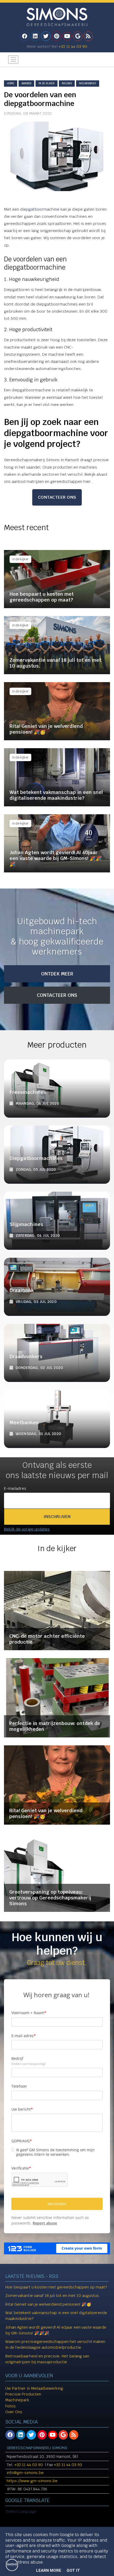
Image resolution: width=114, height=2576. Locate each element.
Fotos (10, 2406)
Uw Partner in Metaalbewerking (34, 2388)
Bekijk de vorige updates (27, 1529)
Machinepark (17, 2400)
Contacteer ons (57, 497)
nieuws (67, 83)
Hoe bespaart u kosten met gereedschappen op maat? (56, 2287)
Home (11, 83)
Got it (73, 2570)
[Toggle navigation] (13, 60)
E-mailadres (15, 1488)
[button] (57, 1517)
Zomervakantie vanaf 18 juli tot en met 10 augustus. (53, 2295)
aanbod (26, 83)
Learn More (49, 2570)
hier (87, 481)
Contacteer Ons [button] (57, 995)
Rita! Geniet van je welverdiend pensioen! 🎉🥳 (48, 2304)
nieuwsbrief (88, 83)
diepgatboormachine (40, 209)
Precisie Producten (23, 2394)
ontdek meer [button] (57, 974)
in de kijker (47, 83)
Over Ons (14, 2412)
